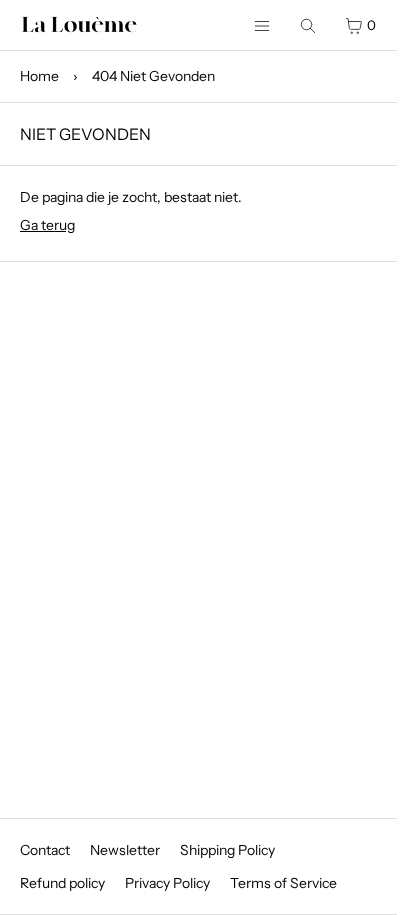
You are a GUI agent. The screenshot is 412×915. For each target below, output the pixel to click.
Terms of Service (283, 883)
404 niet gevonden (153, 76)
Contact (45, 850)
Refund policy (62, 883)
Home (39, 76)
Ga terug (47, 225)
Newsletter (125, 850)
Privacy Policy (167, 883)
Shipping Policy (227, 850)
